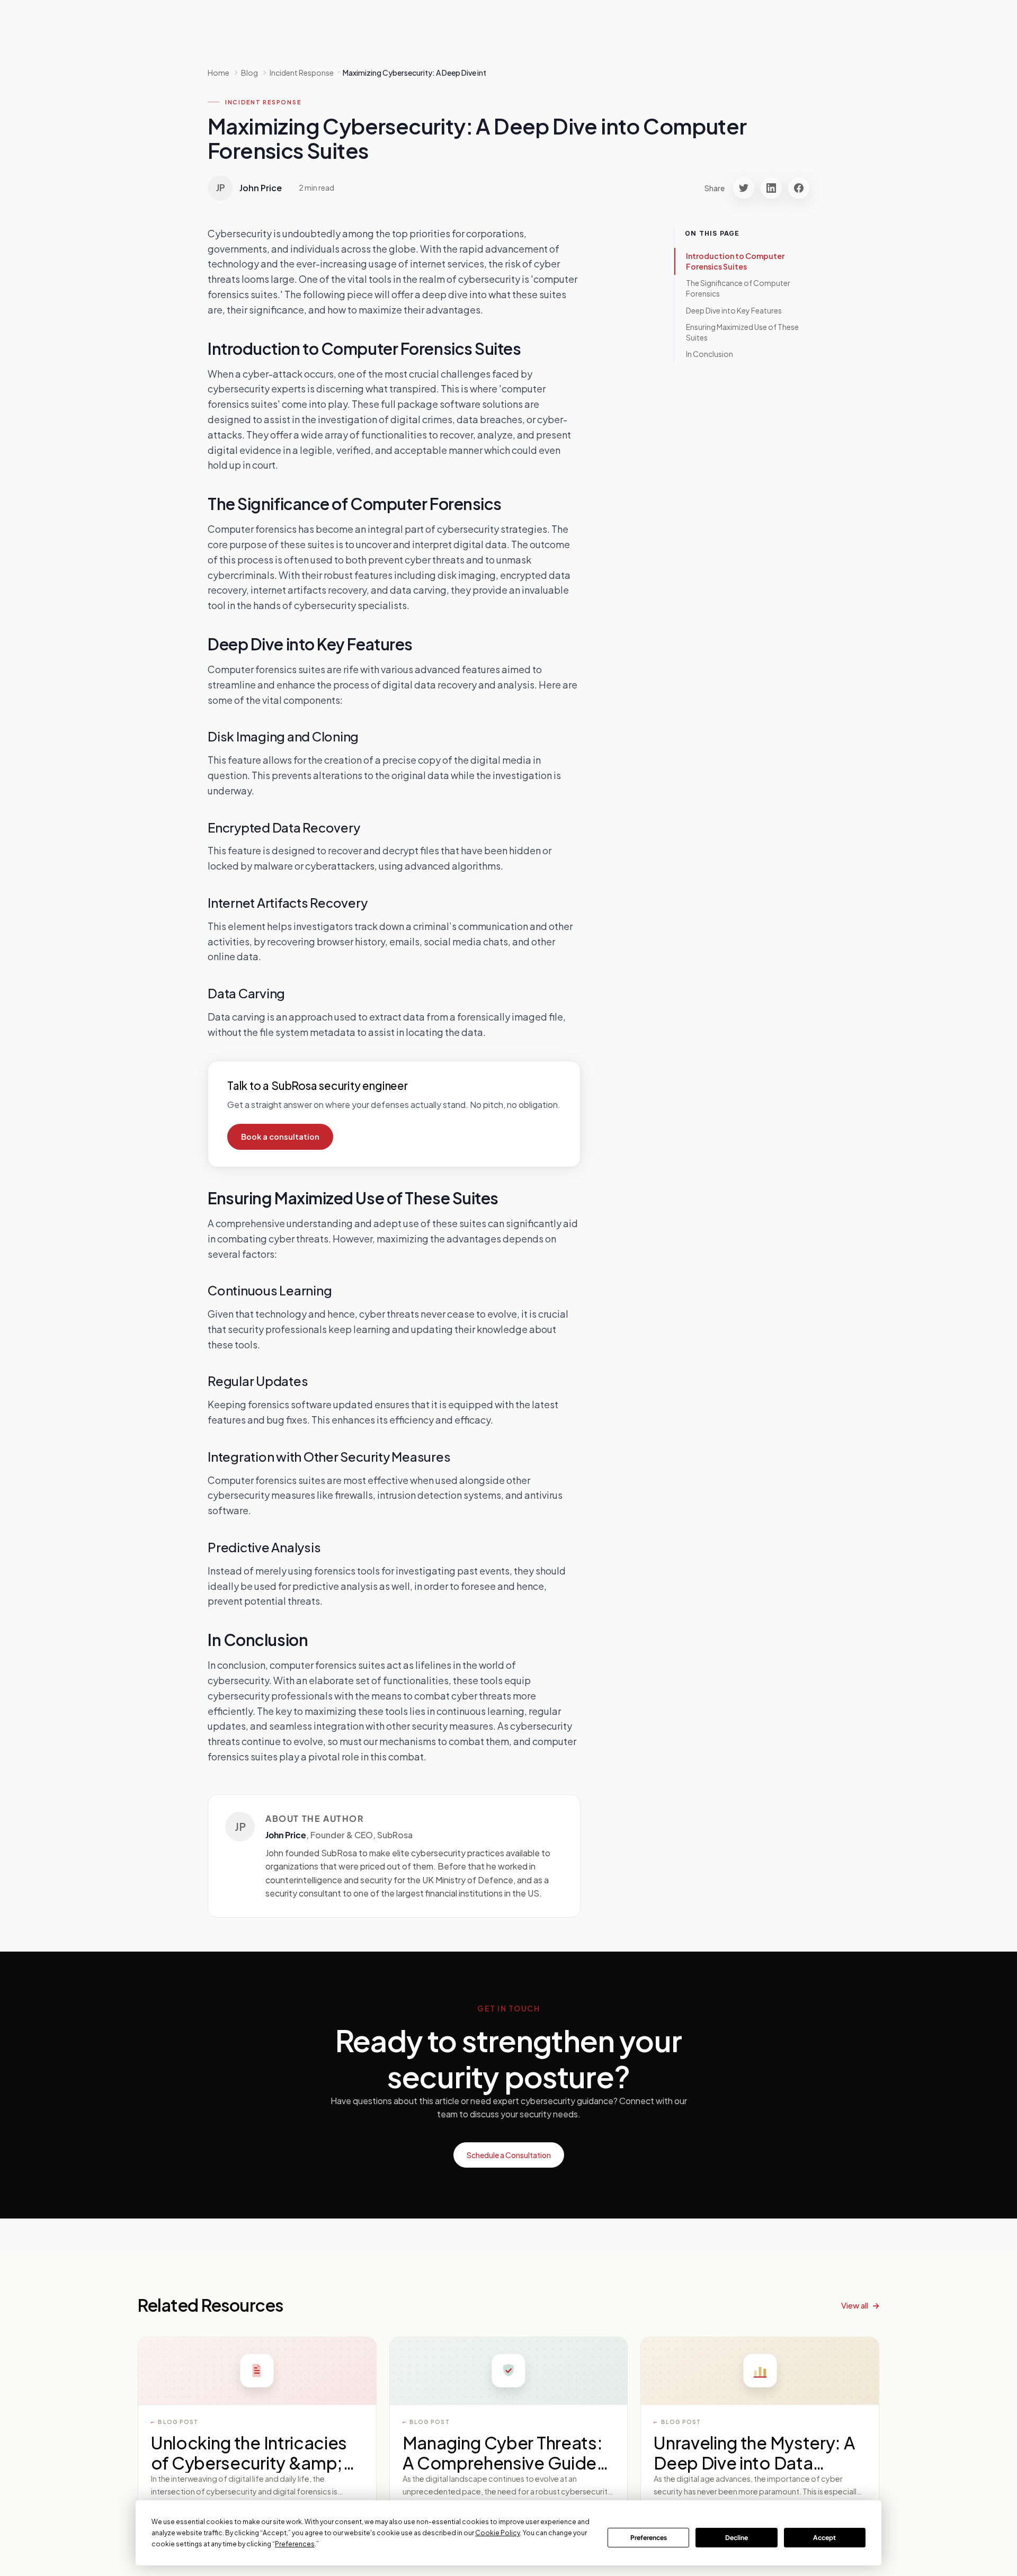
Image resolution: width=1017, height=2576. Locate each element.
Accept (824, 2538)
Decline (737, 2538)
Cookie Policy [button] (498, 2533)
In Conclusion (710, 354)
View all (855, 2305)
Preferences (649, 2538)
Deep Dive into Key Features (734, 310)
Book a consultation (280, 1137)
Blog (249, 73)
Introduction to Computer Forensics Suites (735, 261)
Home (218, 73)
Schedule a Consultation (509, 2155)
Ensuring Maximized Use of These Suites (742, 332)
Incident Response (263, 102)
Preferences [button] (295, 2544)
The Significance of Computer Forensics (738, 288)
